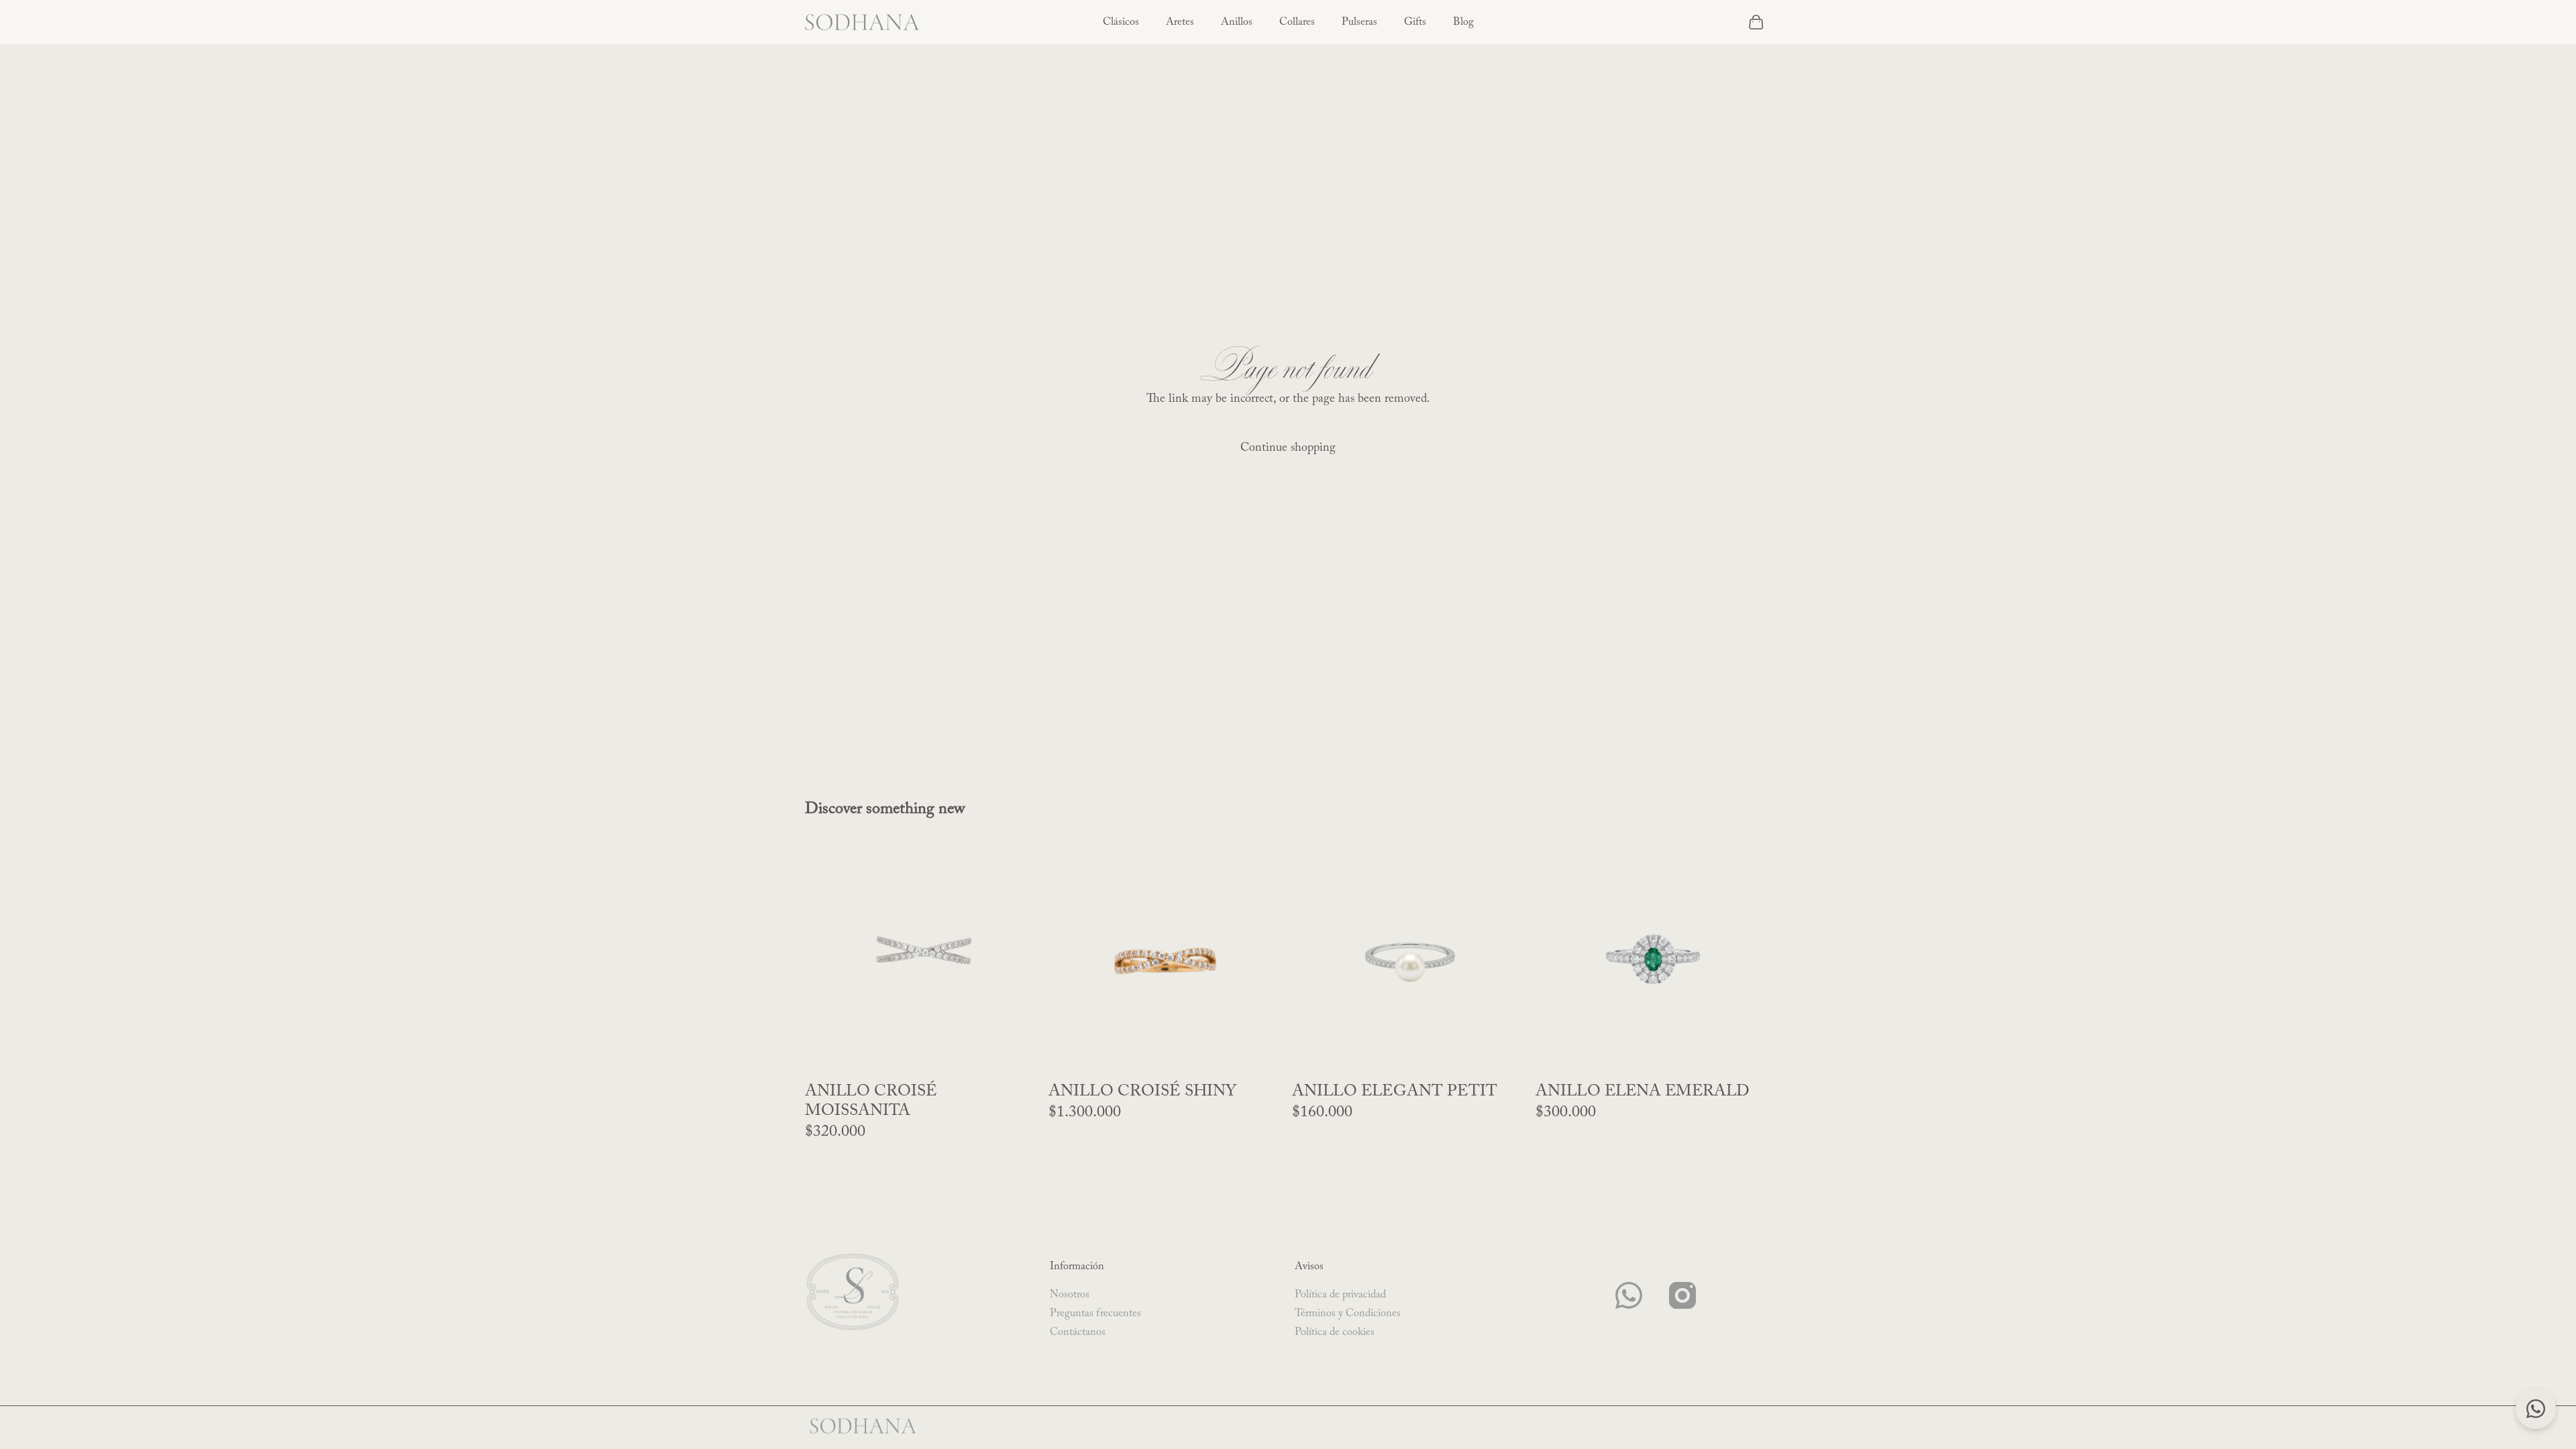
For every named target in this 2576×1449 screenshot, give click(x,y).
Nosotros (1070, 1295)
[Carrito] (1756, 22)
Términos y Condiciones (1348, 1313)
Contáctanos (1078, 1332)
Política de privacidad (1340, 1295)
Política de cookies (1335, 1332)
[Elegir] (1507, 1057)
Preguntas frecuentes (1095, 1313)
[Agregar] (1020, 1057)
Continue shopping (1288, 448)
